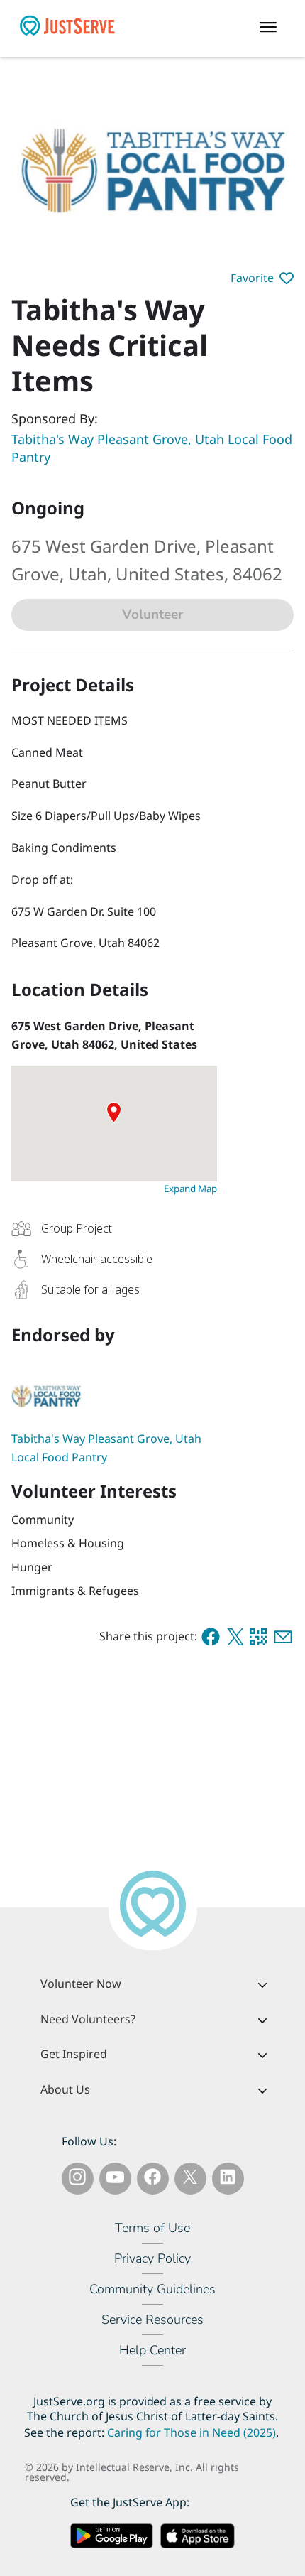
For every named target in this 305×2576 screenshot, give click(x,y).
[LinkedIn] (228, 2180)
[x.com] (235, 1637)
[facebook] (211, 1637)
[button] (262, 278)
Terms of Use (152, 2228)
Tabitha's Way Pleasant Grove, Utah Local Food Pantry (152, 448)
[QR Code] (258, 1637)
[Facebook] (152, 2180)
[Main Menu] (272, 28)
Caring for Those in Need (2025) (192, 2433)
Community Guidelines (152, 2289)
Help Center (152, 2350)
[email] (283, 1637)
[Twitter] (190, 2180)
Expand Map (190, 1189)
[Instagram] (77, 2180)
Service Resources (152, 2320)
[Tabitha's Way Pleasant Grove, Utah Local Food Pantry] (114, 1395)
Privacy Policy (152, 2258)
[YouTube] (115, 2180)
